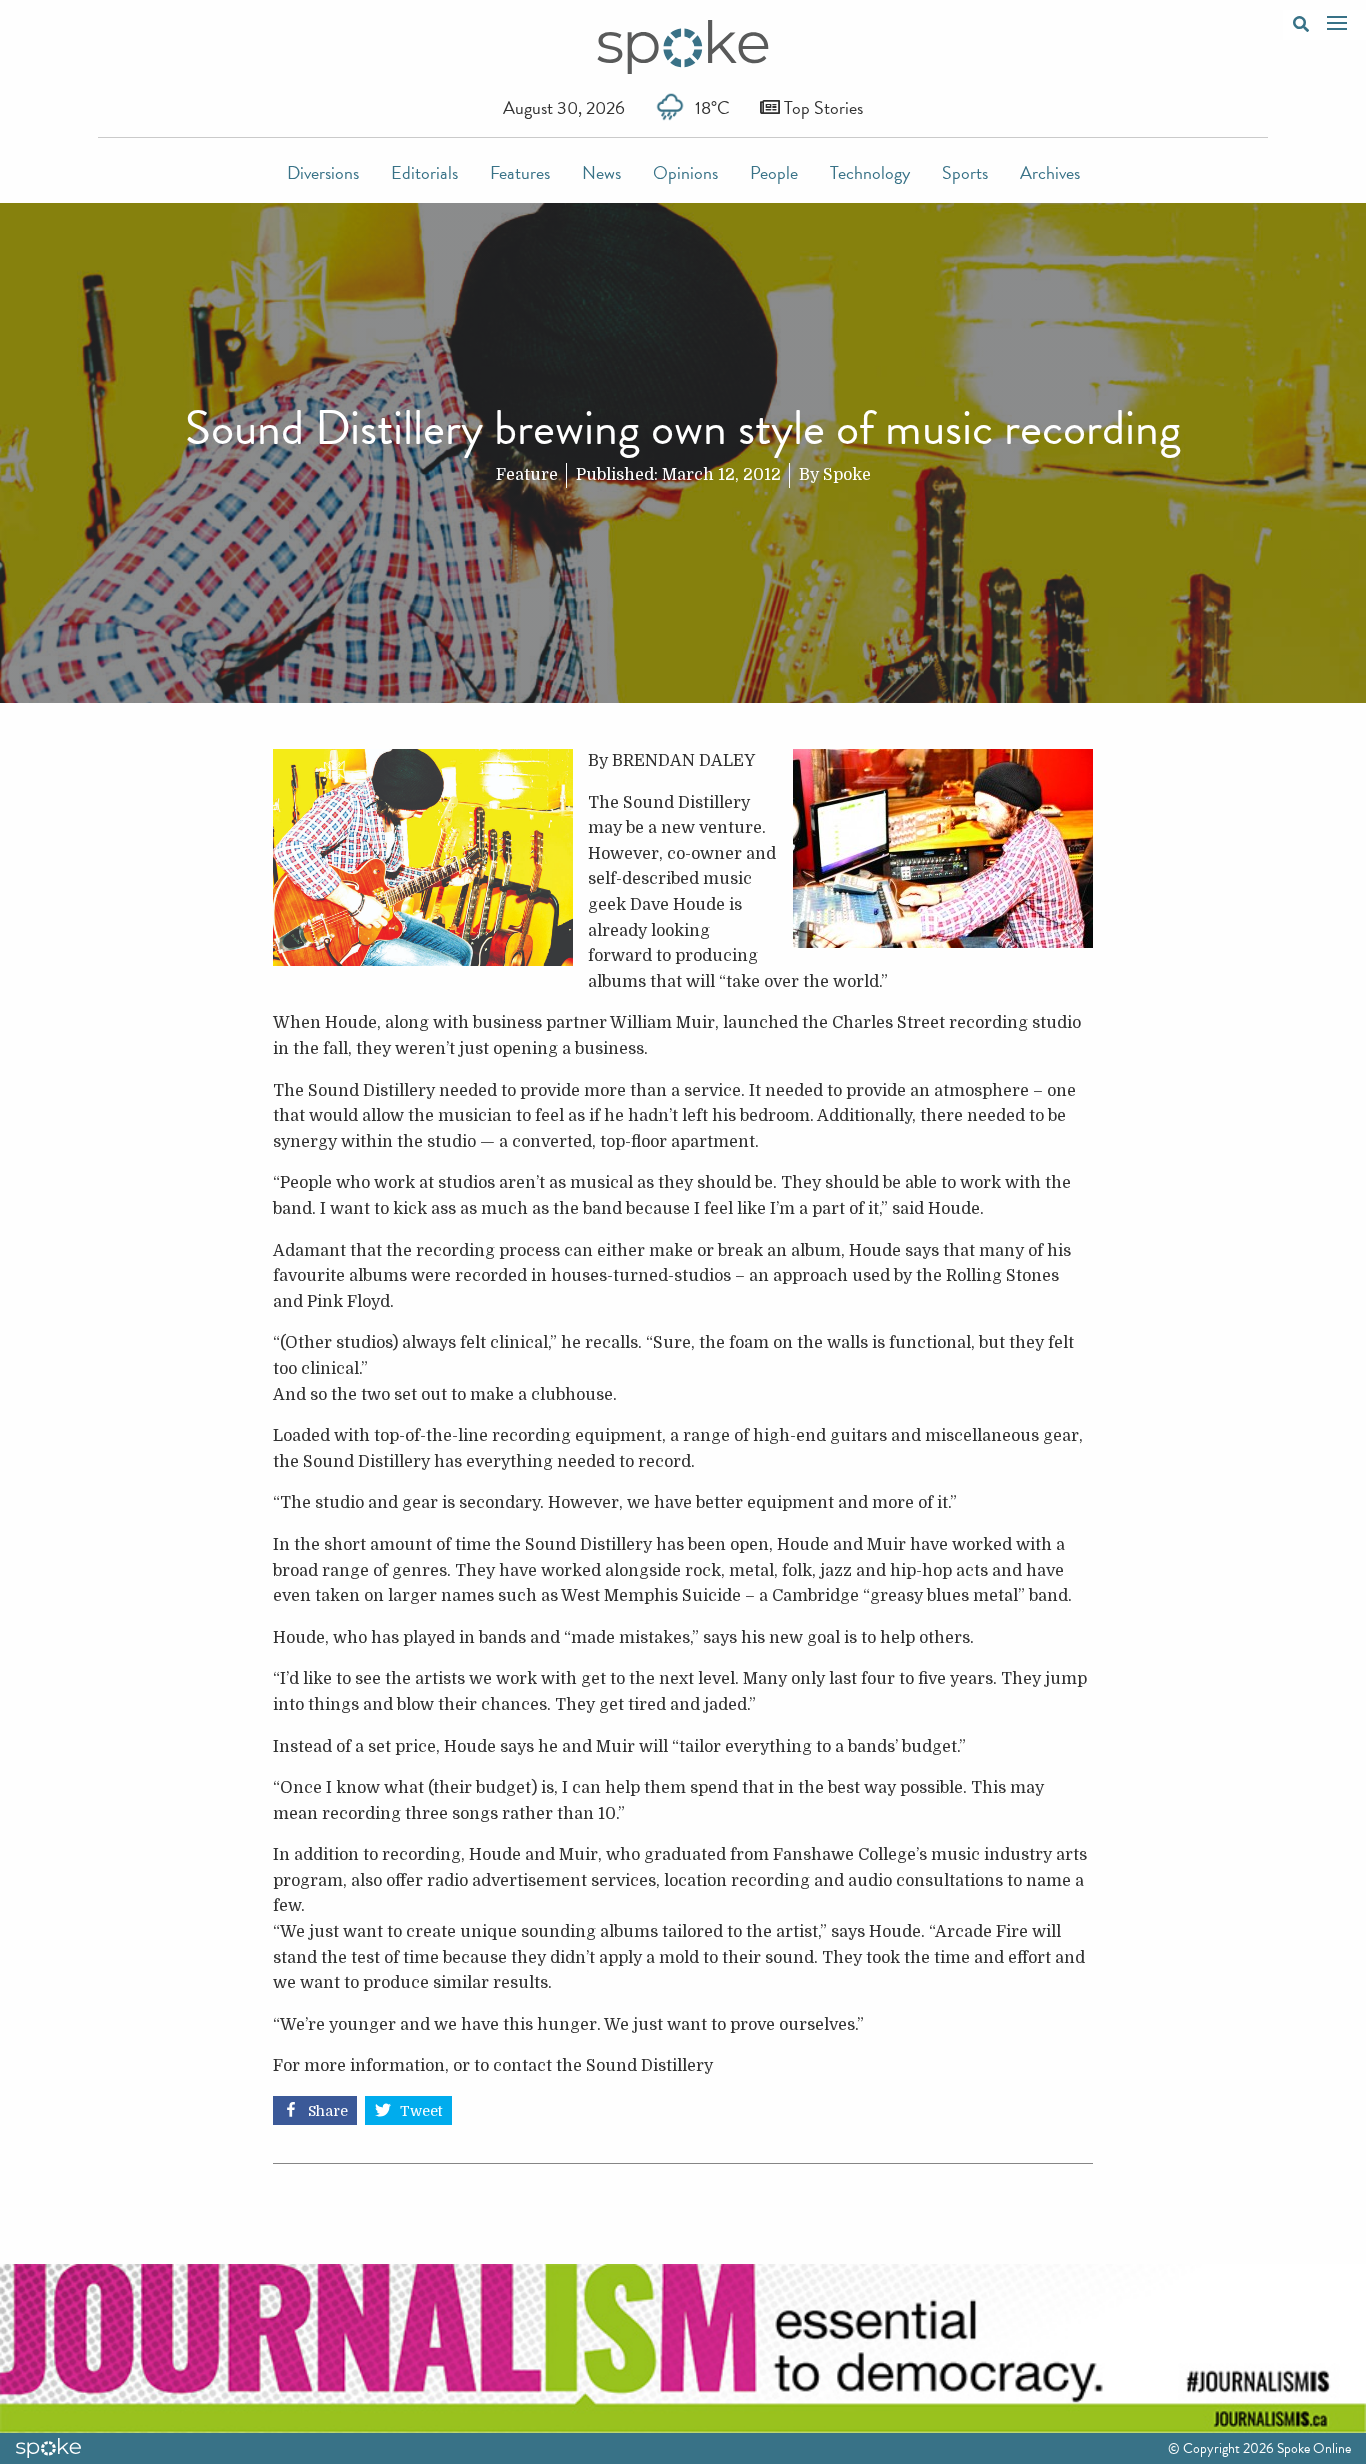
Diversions (323, 172)
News (601, 172)
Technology (870, 172)
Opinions (685, 172)
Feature (527, 475)
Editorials (424, 172)
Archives (1050, 172)
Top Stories (821, 107)
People (774, 172)
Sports (965, 172)
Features (520, 172)
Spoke (847, 475)
